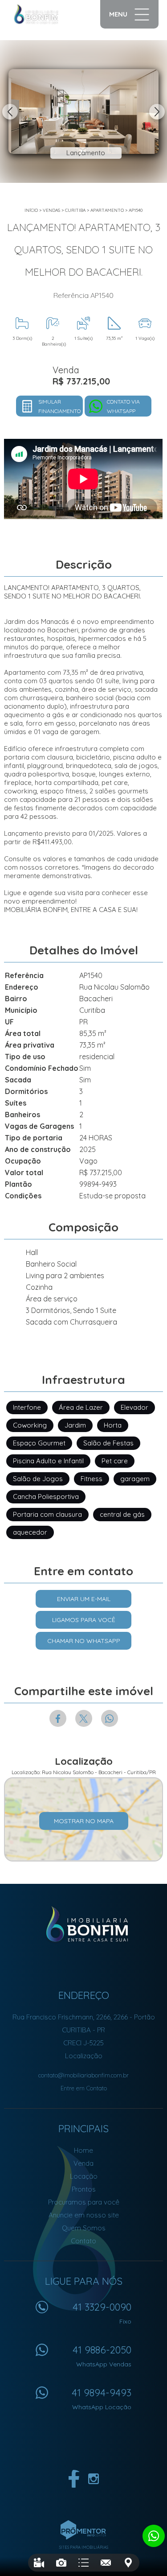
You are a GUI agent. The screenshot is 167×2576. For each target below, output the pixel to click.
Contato (83, 2241)
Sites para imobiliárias (84, 2547)
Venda (83, 2163)
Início (31, 210)
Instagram (94, 2479)
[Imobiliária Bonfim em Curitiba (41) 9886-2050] (45, 14)
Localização (84, 2056)
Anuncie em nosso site (84, 2215)
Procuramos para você (84, 2202)
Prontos (84, 2189)
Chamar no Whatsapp (84, 1641)
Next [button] (157, 112)
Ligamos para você (84, 1620)
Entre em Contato (84, 2088)
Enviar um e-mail (84, 1599)
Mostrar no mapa (84, 1821)
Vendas (51, 210)
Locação (84, 2176)
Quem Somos (84, 2228)
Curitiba (75, 210)
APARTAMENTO (107, 210)
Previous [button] (10, 112)
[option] (83, 111)
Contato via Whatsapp (123, 406)
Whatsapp (110, 1718)
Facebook (58, 1718)
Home (83, 2150)
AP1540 (136, 210)
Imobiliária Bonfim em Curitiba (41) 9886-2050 (83, 1924)
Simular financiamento (59, 406)
